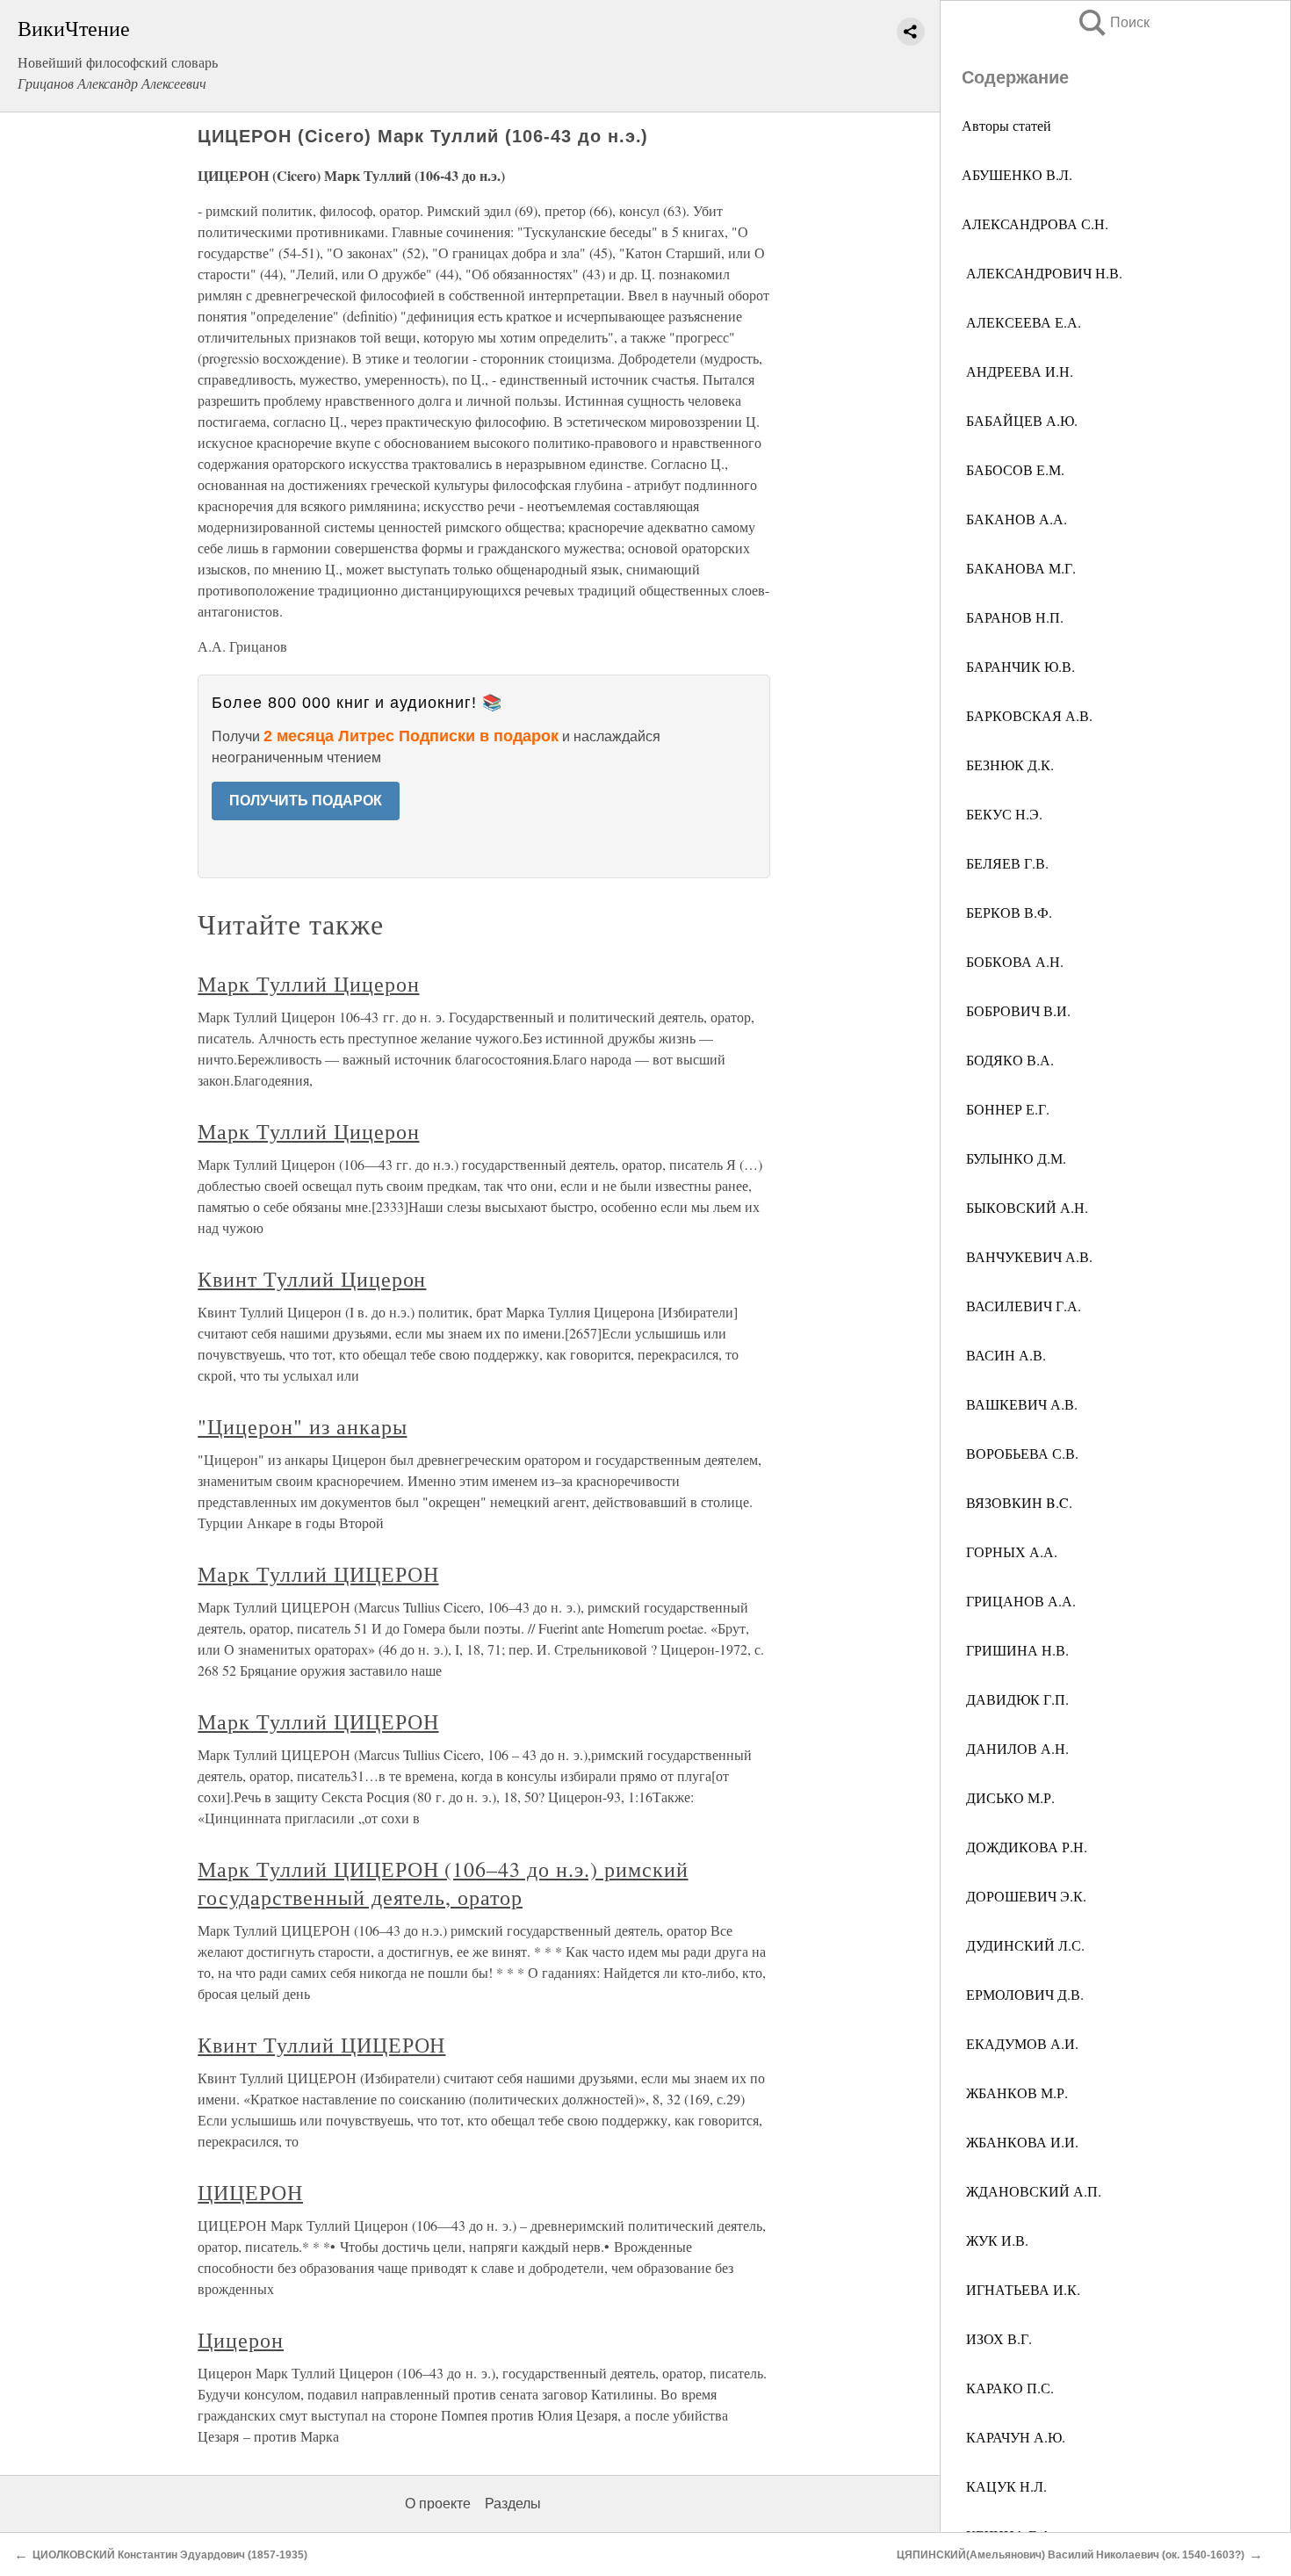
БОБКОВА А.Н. (1013, 961)
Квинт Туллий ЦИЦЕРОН (321, 2045)
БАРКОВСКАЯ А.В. (1027, 715)
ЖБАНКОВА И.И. (1020, 2142)
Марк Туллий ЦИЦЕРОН (318, 1574)
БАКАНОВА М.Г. (1019, 568)
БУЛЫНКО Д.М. (1014, 1158)
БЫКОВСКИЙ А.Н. (1025, 1207)
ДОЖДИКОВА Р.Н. (1024, 1847)
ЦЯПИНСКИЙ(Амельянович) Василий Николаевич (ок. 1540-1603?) (1071, 2555)
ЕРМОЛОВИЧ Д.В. (1023, 1994)
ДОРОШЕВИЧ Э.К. (1024, 1896)
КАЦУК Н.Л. (1004, 2486)
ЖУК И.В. (995, 2240)
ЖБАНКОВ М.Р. (1015, 2093)
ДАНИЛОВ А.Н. (1015, 1748)
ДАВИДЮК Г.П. (1015, 1699)
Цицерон (241, 2340)
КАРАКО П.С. (1008, 2388)
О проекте (438, 2504)
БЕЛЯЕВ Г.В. (1005, 863)
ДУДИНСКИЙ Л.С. (1023, 1945)
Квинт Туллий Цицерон (312, 1279)
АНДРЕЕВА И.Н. (1017, 371)
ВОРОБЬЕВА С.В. (1020, 1453)
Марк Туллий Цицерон (308, 984)
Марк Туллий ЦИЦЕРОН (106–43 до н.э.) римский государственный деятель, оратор (443, 1883)
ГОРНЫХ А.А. (1010, 1551)
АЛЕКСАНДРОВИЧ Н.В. (1042, 273)
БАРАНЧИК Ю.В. (1018, 666)
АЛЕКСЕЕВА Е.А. (1021, 322)
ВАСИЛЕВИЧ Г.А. (1021, 1306)
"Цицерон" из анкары (302, 1426)
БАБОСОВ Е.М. (1013, 469)
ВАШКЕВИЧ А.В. (1020, 1404)
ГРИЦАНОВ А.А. (1019, 1601)
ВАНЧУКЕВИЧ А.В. (1027, 1256)
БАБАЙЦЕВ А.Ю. (1020, 420)
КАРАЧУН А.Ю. (1013, 2437)
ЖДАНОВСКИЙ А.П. (1031, 2191)
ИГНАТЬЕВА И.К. (1021, 2289)
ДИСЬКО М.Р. (1008, 1797)
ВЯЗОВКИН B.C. (1017, 1502)
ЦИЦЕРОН (250, 2192)
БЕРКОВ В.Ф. (1007, 912)
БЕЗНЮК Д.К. (1008, 765)
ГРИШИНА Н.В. (1015, 1650)
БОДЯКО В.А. (1008, 1060)
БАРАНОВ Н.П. (1013, 617)
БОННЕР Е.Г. (1006, 1109)
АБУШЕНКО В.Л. (1017, 174)
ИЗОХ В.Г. (997, 2338)
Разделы (513, 2504)
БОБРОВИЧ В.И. (1016, 1010)
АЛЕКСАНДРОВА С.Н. (1035, 224)
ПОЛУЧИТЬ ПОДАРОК (306, 801)
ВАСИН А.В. (1004, 1355)
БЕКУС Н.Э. (1002, 814)
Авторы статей (1006, 125)
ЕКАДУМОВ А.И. (1020, 2043)
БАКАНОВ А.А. (1014, 519)
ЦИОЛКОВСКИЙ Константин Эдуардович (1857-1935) (170, 2555)
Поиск (1113, 22)
